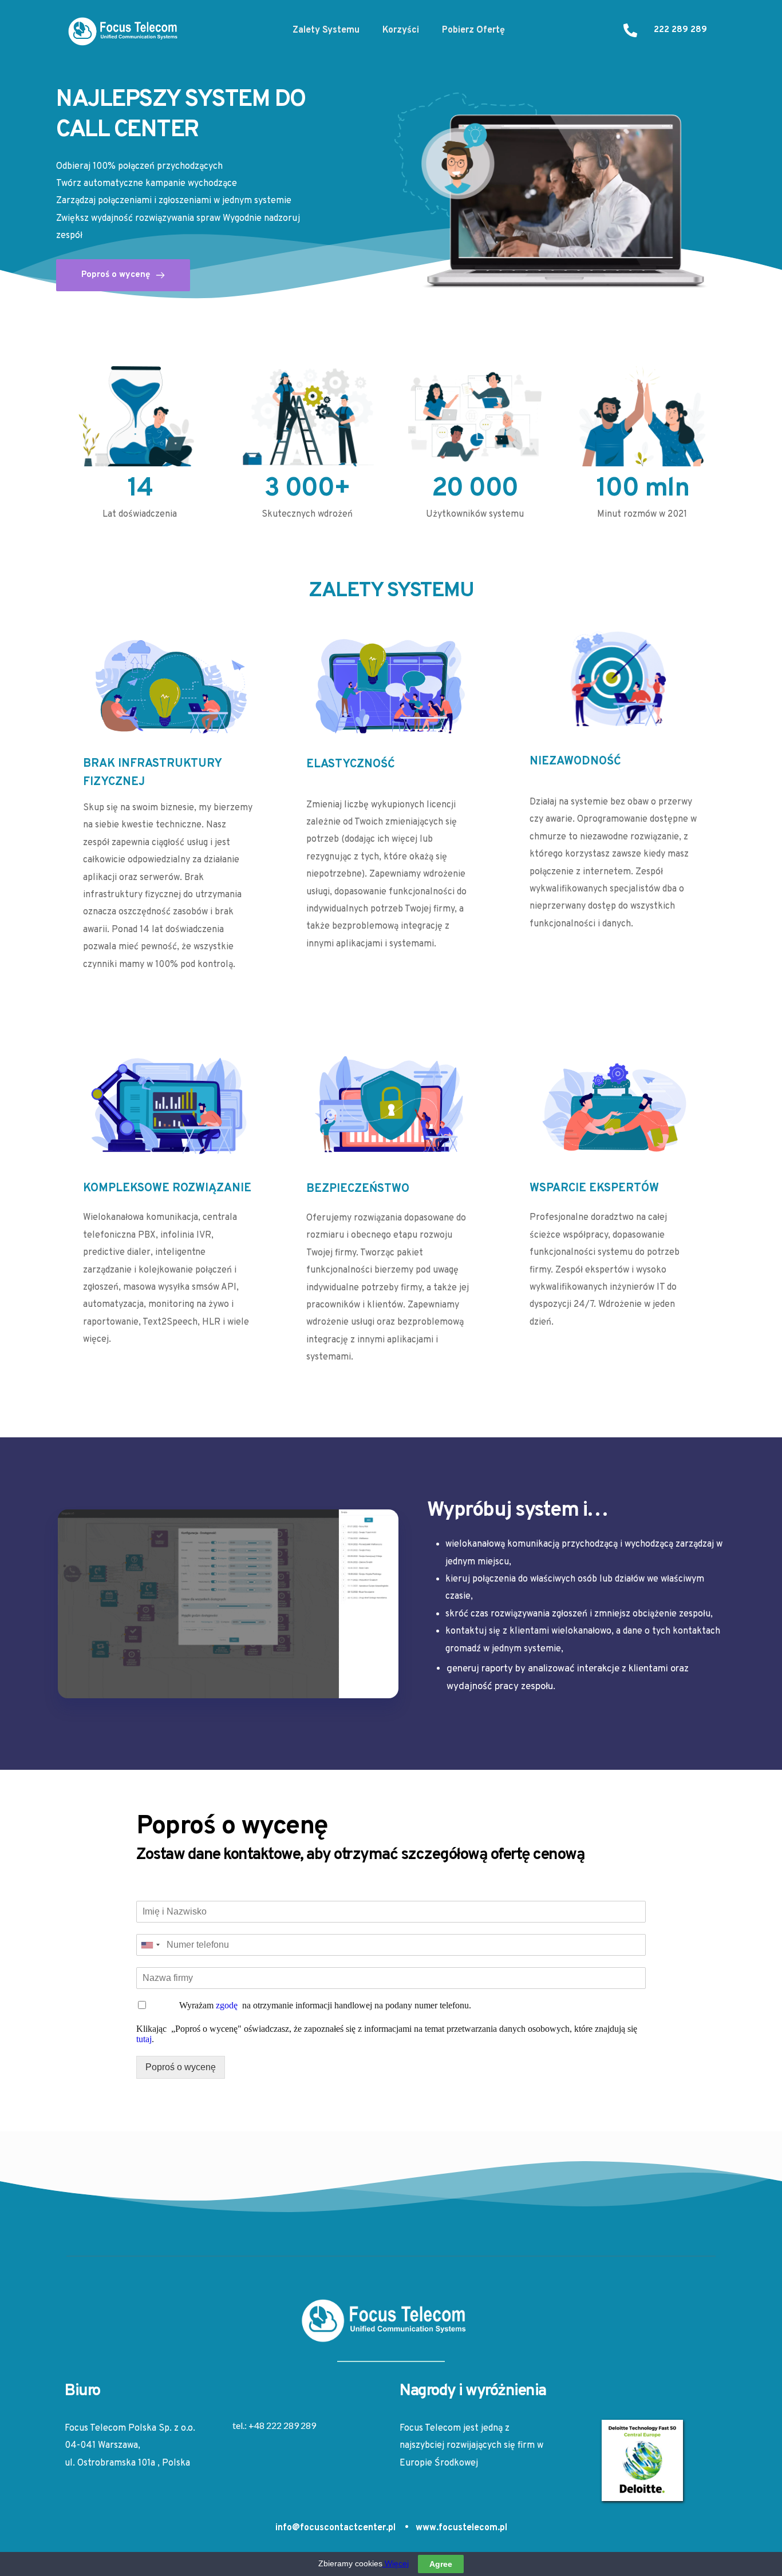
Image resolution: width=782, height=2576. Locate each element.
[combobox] (150, 1945)
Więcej (396, 2563)
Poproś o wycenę (181, 2067)
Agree (441, 2564)
